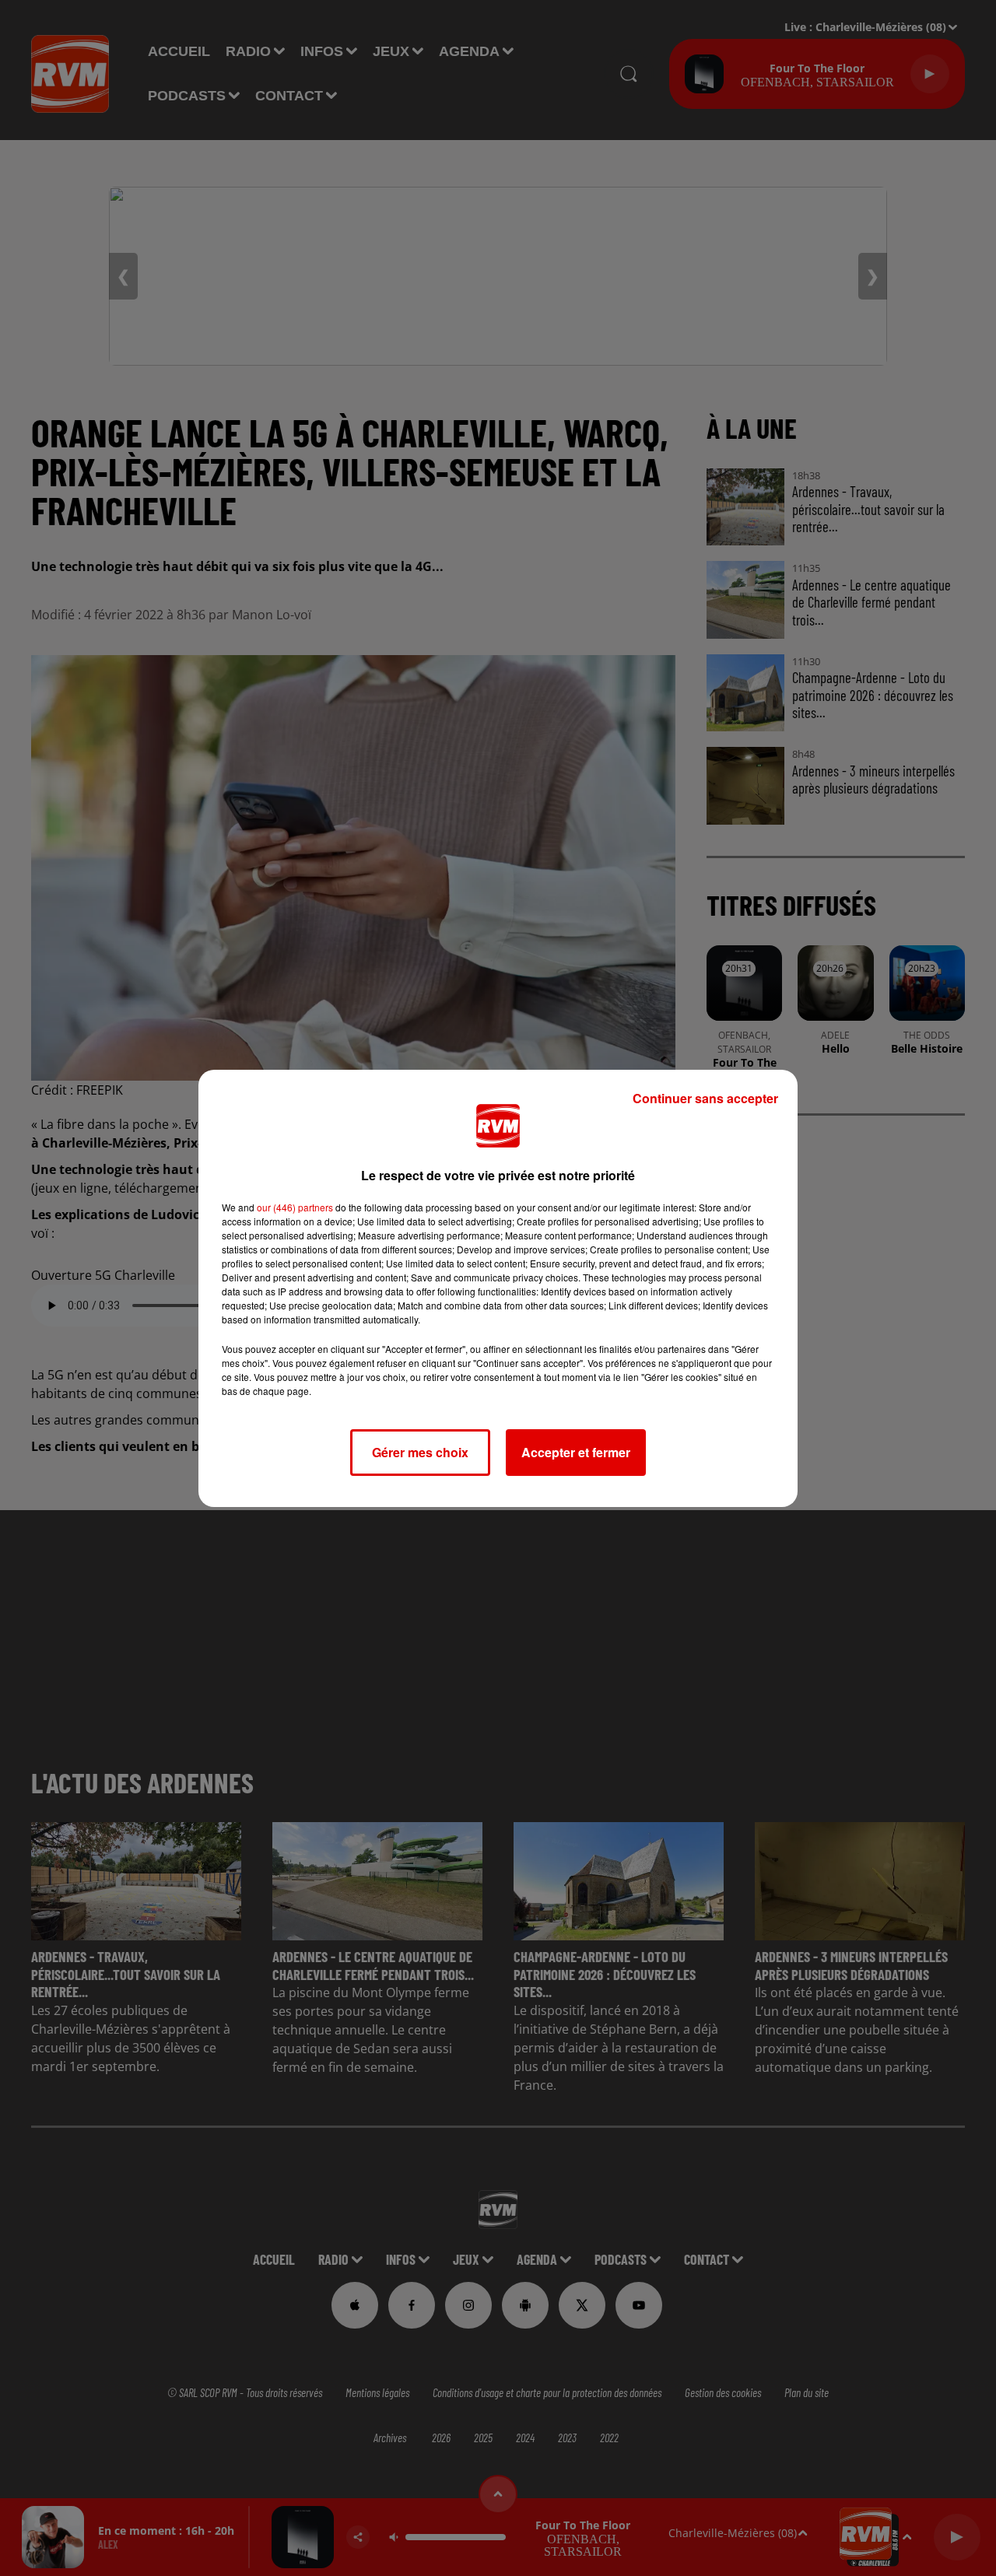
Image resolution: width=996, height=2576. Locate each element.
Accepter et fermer (576, 1452)
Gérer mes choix (420, 1452)
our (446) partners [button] (295, 1207)
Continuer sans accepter (705, 1098)
